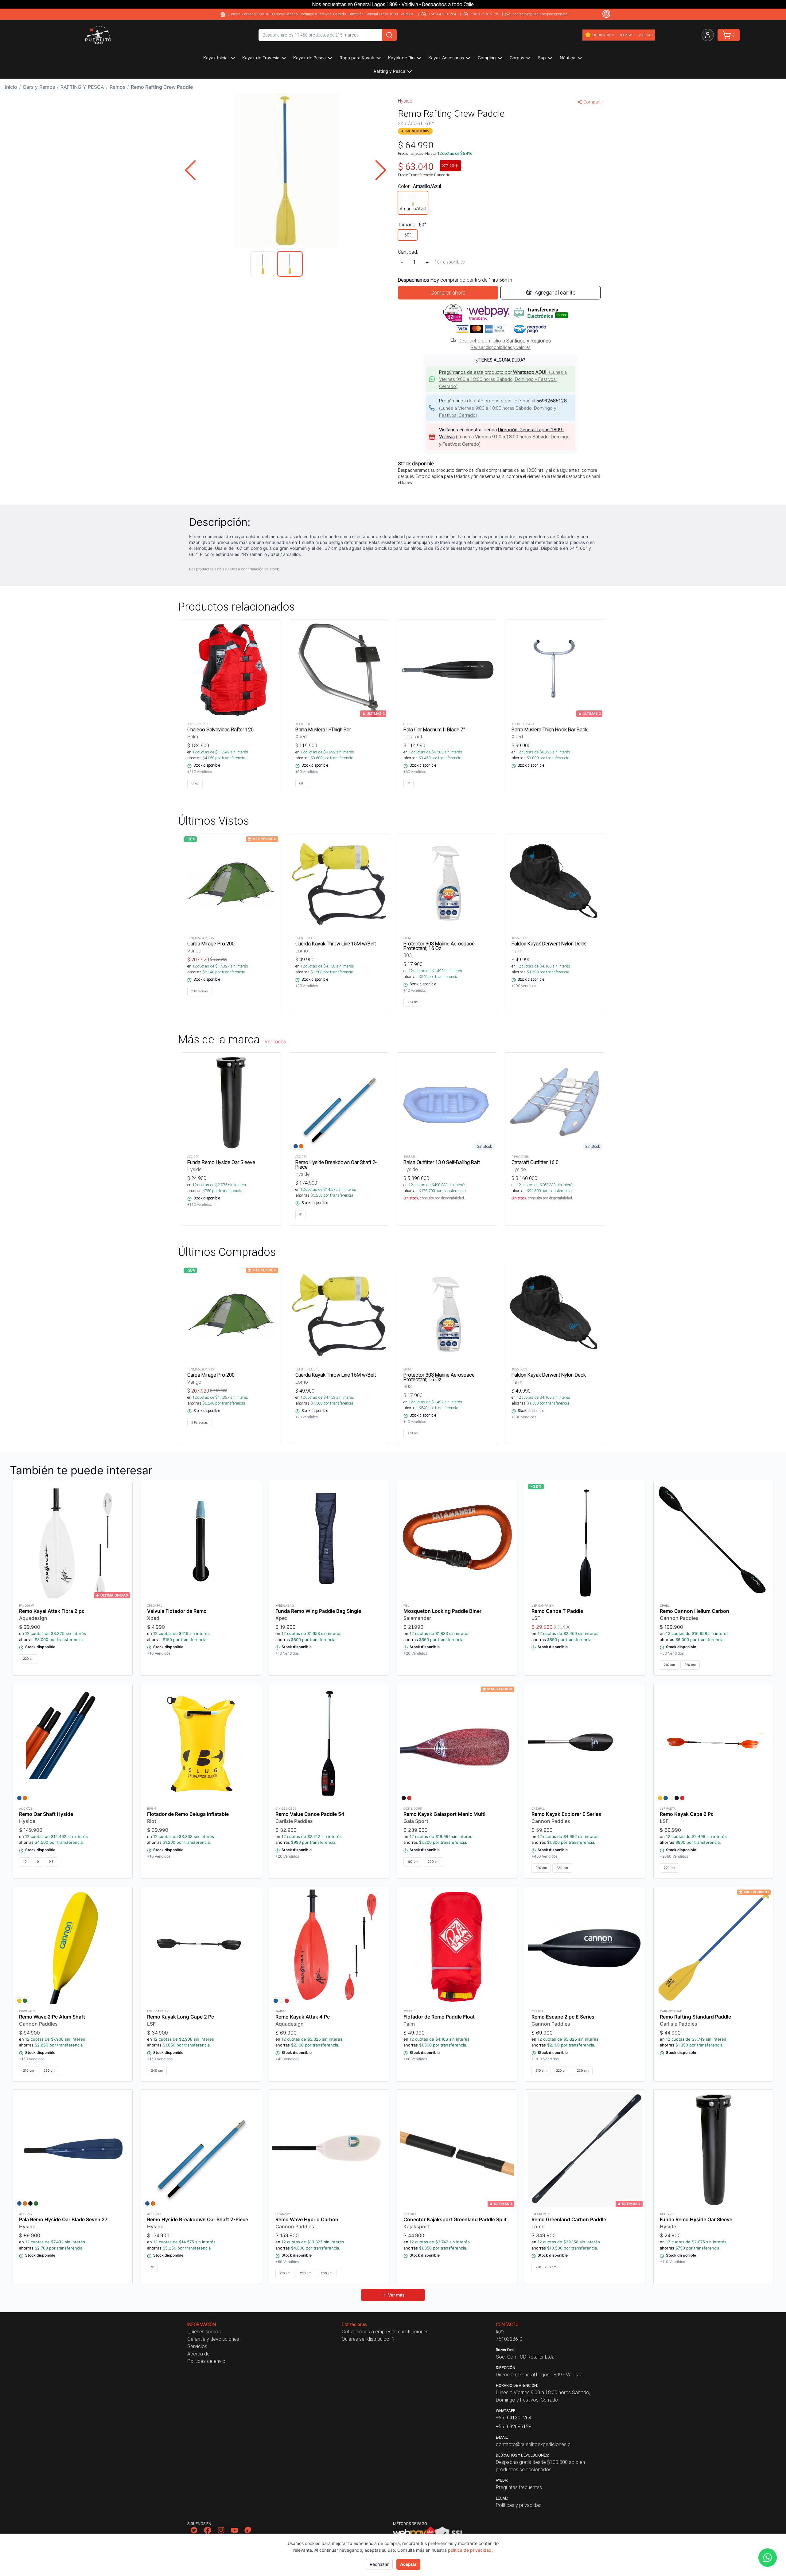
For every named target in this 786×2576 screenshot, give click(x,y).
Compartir (593, 102)
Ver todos (275, 1042)
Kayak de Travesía (261, 58)
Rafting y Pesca (389, 71)
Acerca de (198, 2354)
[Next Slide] (381, 170)
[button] (286, 170)
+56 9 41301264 (442, 14)
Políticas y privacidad (519, 2505)
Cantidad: (408, 252)
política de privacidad (470, 2550)
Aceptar (408, 2564)
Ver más (396, 2295)
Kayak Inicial (216, 58)
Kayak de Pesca (309, 58)
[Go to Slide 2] (290, 264)
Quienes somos (204, 2332)
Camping (487, 58)
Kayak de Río (401, 58)
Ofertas (626, 35)
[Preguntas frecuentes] (606, 14)
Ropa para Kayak (357, 58)
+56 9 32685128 (484, 14)
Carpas (517, 58)
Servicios (197, 2346)
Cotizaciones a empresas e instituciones (385, 2332)
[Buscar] (389, 35)
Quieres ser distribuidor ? (368, 2339)
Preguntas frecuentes (519, 2487)
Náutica (568, 58)
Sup (542, 58)
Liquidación (603, 35)
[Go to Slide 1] (263, 264)
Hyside (405, 101)
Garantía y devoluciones (213, 2339)
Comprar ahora (448, 293)
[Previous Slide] (190, 170)
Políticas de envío (206, 2361)
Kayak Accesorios (446, 58)
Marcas (645, 35)
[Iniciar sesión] (708, 35)
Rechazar (379, 2564)
